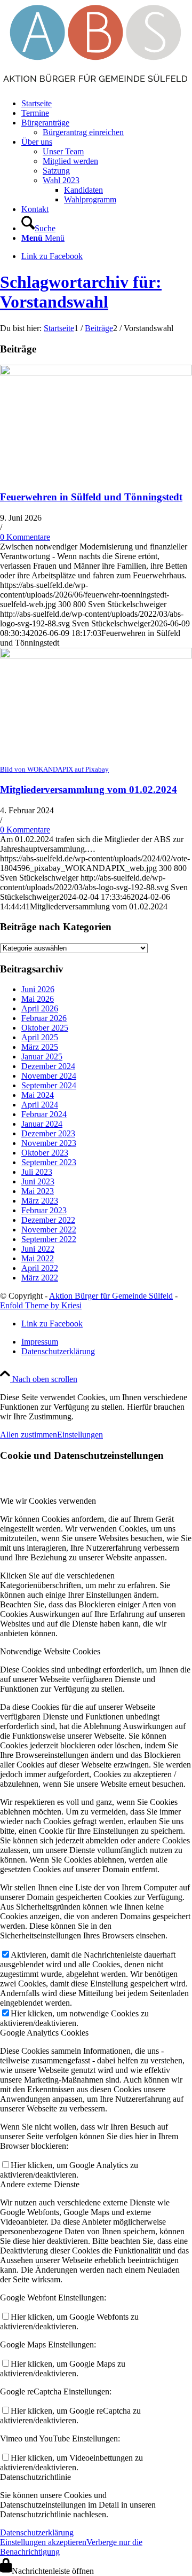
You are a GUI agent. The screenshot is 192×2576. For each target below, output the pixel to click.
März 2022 (40, 1278)
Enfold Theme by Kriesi (41, 1305)
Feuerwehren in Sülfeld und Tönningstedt (91, 497)
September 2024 (49, 1085)
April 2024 (40, 1105)
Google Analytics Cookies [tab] (44, 2033)
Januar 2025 (42, 1057)
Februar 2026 (44, 1018)
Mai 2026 (38, 999)
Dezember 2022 (48, 1220)
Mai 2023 (38, 1191)
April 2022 (40, 1268)
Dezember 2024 (48, 1066)
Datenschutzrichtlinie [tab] (35, 2477)
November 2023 (49, 1143)
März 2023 (40, 1201)
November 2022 (49, 1230)
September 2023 (49, 1162)
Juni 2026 (38, 989)
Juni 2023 (38, 1181)
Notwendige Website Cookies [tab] (50, 1651)
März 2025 (40, 1047)
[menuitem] (107, 104)
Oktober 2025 (45, 1028)
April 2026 (40, 1008)
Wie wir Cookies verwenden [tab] (48, 1501)
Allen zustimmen (29, 1435)
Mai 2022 (38, 1258)
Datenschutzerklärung (37, 2532)
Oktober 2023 (45, 1153)
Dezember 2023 (48, 1133)
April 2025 (40, 1037)
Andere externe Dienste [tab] (40, 2184)
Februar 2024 (44, 1114)
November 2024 (49, 1076)
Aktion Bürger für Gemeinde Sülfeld (111, 1296)
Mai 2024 (38, 1095)
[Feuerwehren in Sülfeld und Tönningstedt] (96, 372)
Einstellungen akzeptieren (43, 2542)
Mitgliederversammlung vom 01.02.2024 (89, 790)
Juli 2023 (37, 1172)
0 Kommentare (25, 537)
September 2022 (49, 1239)
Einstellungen (80, 1435)
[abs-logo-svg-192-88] (96, 85)
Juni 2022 (38, 1249)
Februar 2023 (44, 1210)
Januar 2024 (42, 1124)
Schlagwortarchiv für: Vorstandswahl (81, 292)
